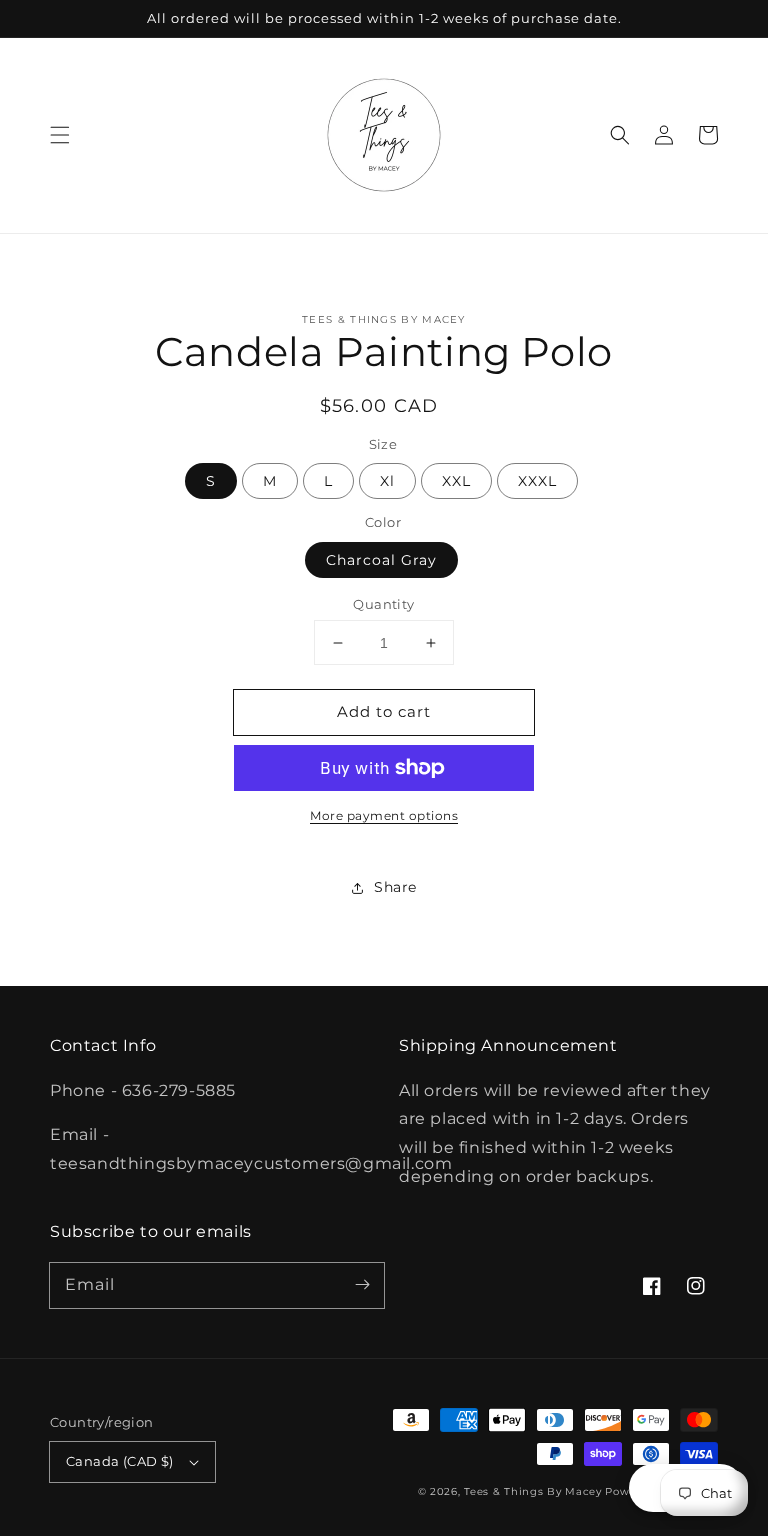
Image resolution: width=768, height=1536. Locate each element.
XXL (456, 481)
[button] (60, 135)
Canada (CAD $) (120, 1461)
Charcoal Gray (381, 560)
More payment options (384, 815)
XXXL (537, 481)
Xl (387, 481)
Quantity (383, 604)
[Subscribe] (362, 1285)
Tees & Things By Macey (532, 1491)
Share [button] (395, 887)
